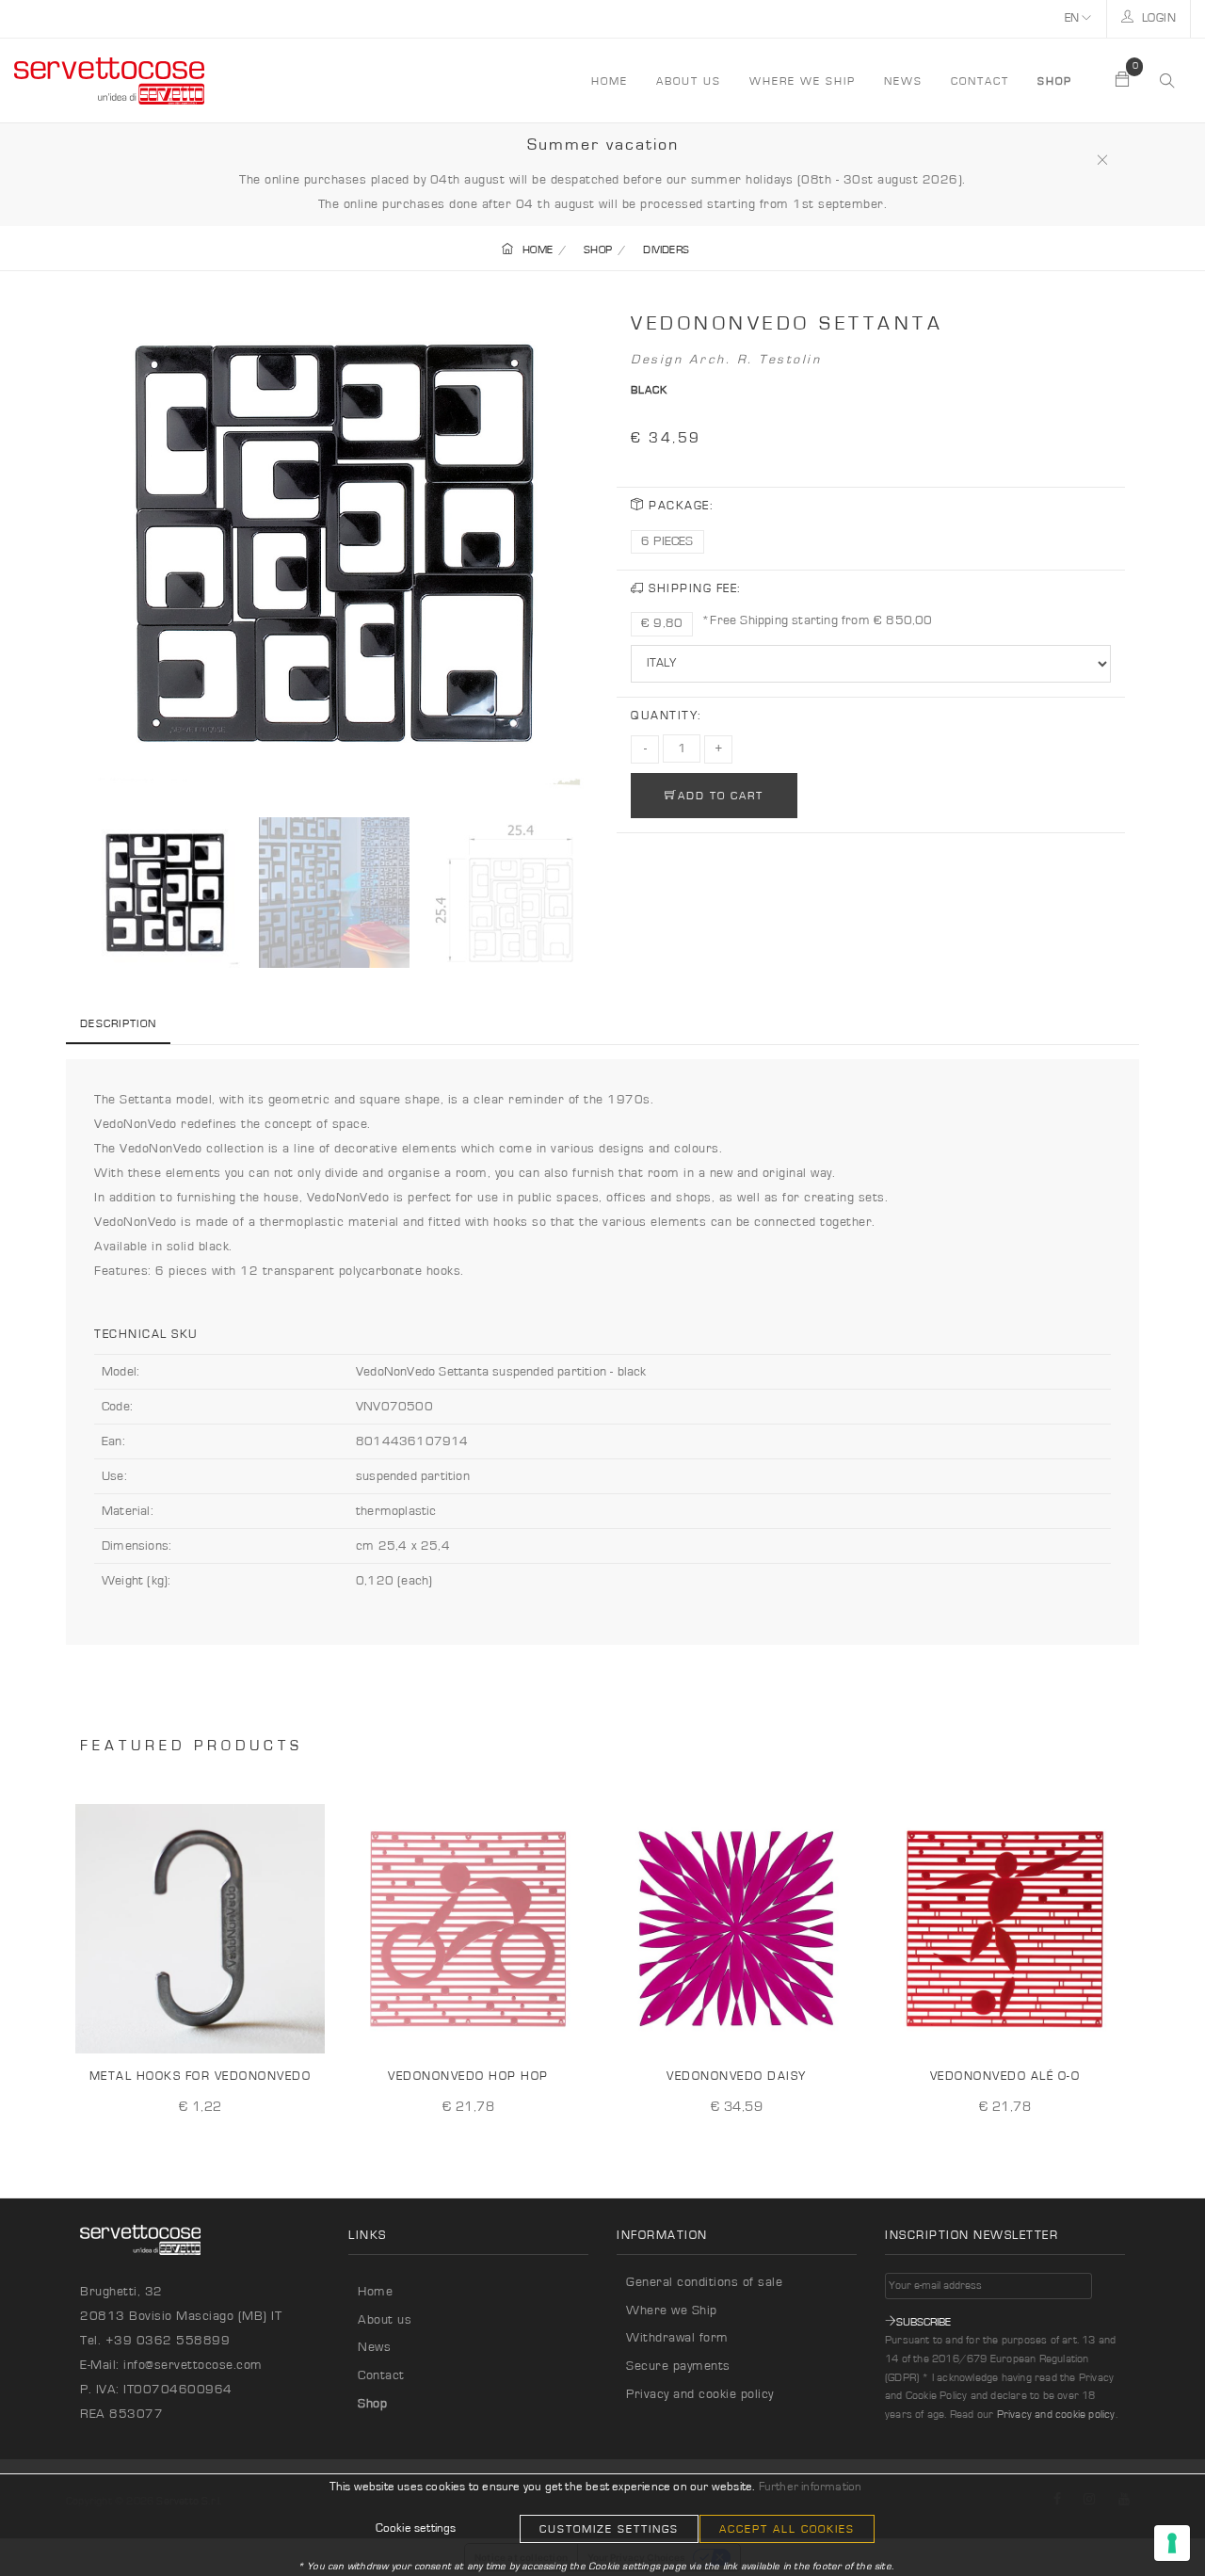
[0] (1123, 81)
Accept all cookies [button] (787, 2529)
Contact (980, 81)
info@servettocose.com (193, 2365)
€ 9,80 (662, 623)
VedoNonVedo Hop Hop (468, 2077)
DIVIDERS (666, 250)
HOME (610, 81)
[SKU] (304, 2024)
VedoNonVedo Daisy (737, 2077)
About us (689, 81)
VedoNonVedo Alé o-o (1005, 2077)
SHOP (598, 250)
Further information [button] (811, 2487)
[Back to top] (1152, 2523)
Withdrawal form (677, 2338)
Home (375, 2292)
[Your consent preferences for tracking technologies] (1172, 2543)
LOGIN (1157, 18)
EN (1074, 18)
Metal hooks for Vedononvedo (201, 2077)
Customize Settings (609, 2529)
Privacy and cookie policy (700, 2394)
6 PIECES (667, 541)
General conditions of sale (704, 2282)
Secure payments (678, 2366)
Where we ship (803, 81)
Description (118, 1023)
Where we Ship (672, 2310)
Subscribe (924, 2322)
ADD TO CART (721, 796)
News (903, 81)
